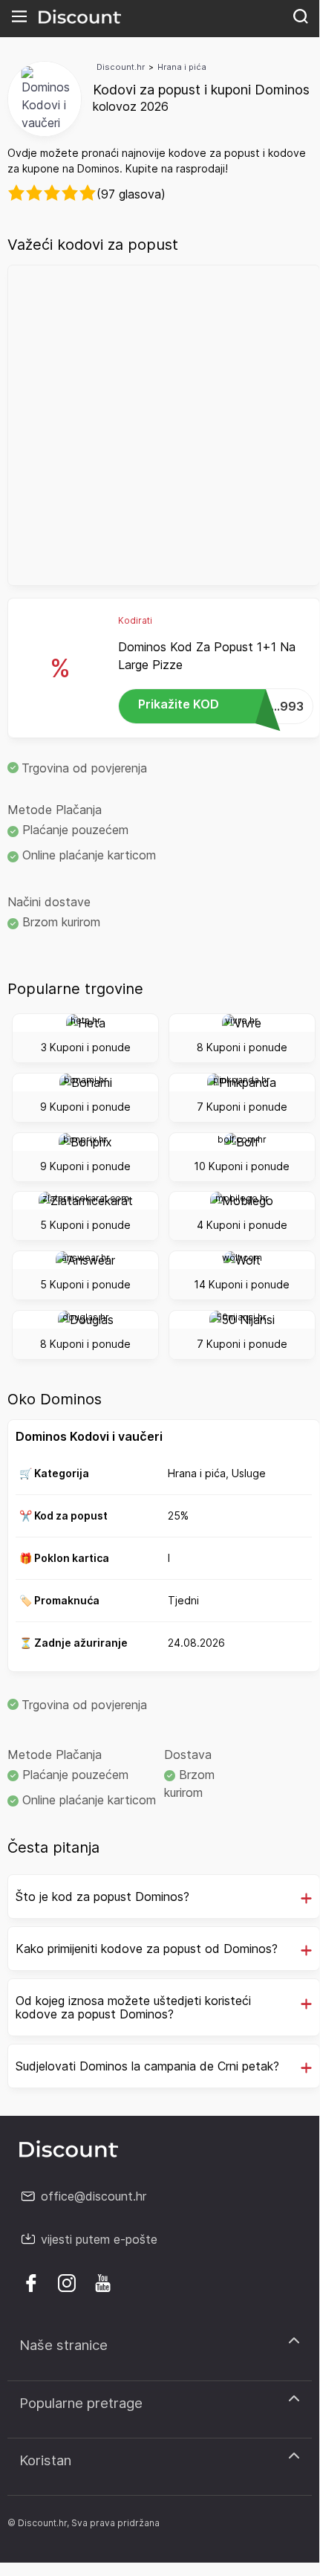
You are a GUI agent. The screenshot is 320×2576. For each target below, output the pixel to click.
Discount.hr (121, 67)
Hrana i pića (182, 67)
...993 (221, 705)
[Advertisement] (160, 425)
